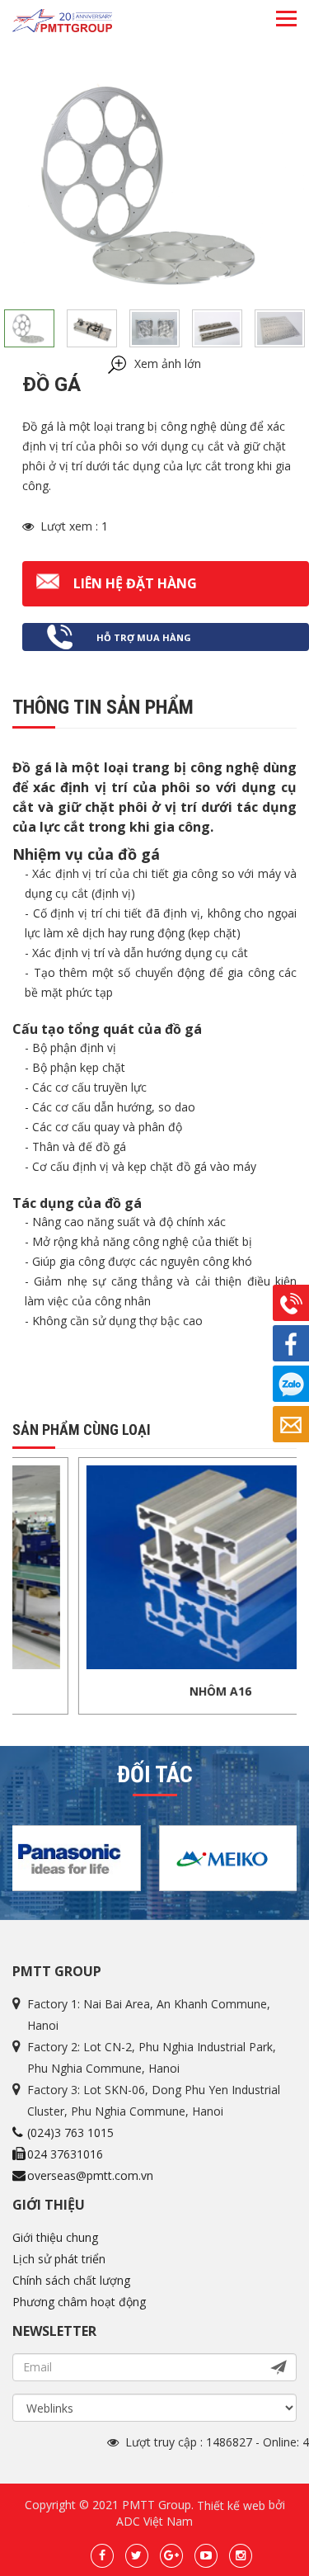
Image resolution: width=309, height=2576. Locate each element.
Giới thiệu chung (55, 2237)
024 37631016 (65, 2154)
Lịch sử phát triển (59, 2259)
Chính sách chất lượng (71, 2280)
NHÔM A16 (174, 1691)
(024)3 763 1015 (70, 2133)
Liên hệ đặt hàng (135, 583)
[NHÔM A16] (174, 1566)
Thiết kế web (231, 2505)
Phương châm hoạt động (79, 2302)
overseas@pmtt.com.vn (90, 2175)
